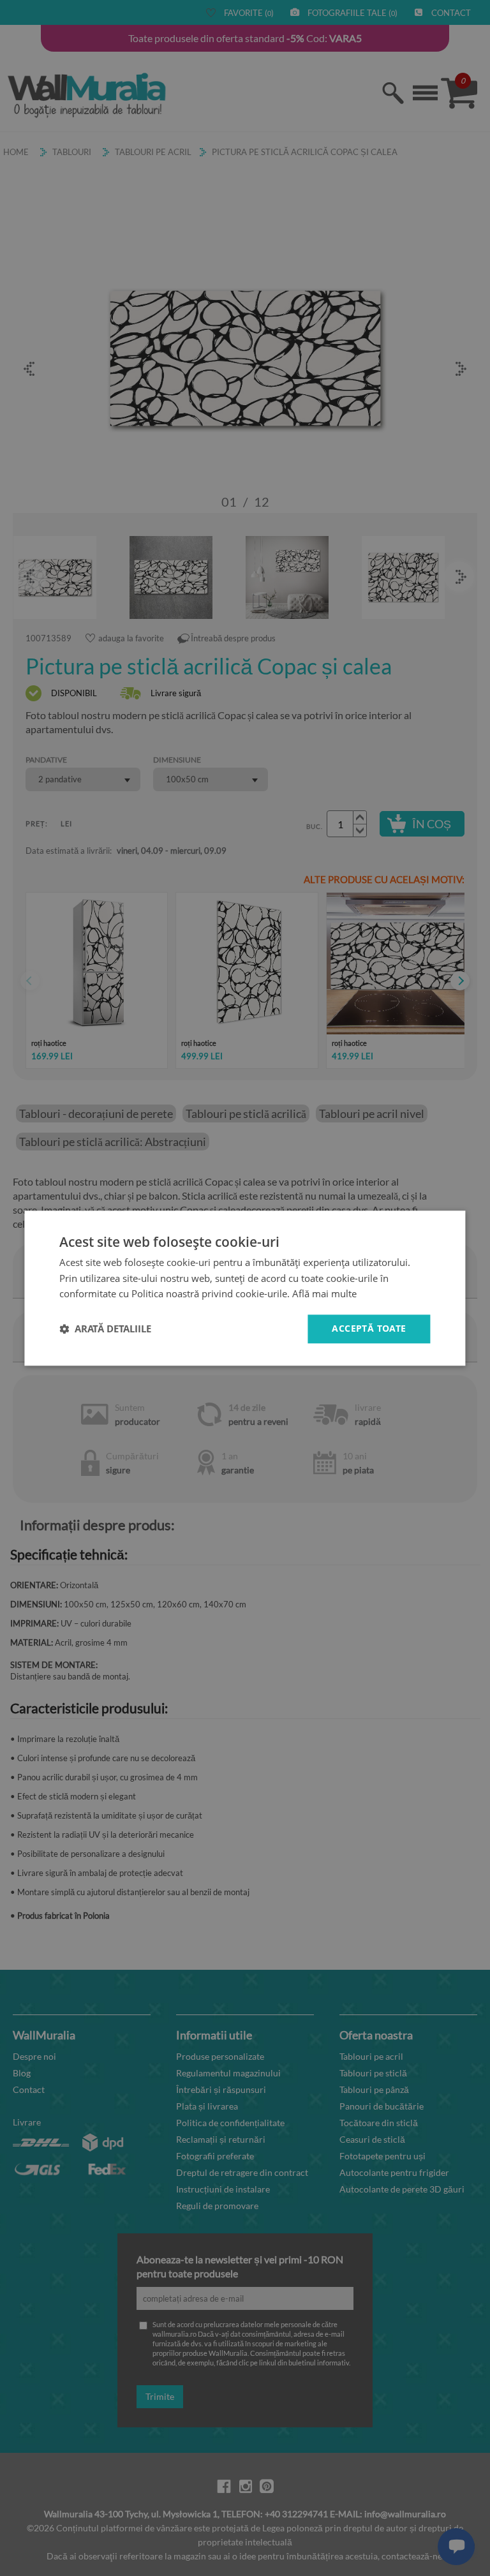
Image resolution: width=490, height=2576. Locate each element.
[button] (105, 1329)
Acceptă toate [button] (369, 1328)
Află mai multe (324, 1294)
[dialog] (245, 1288)
